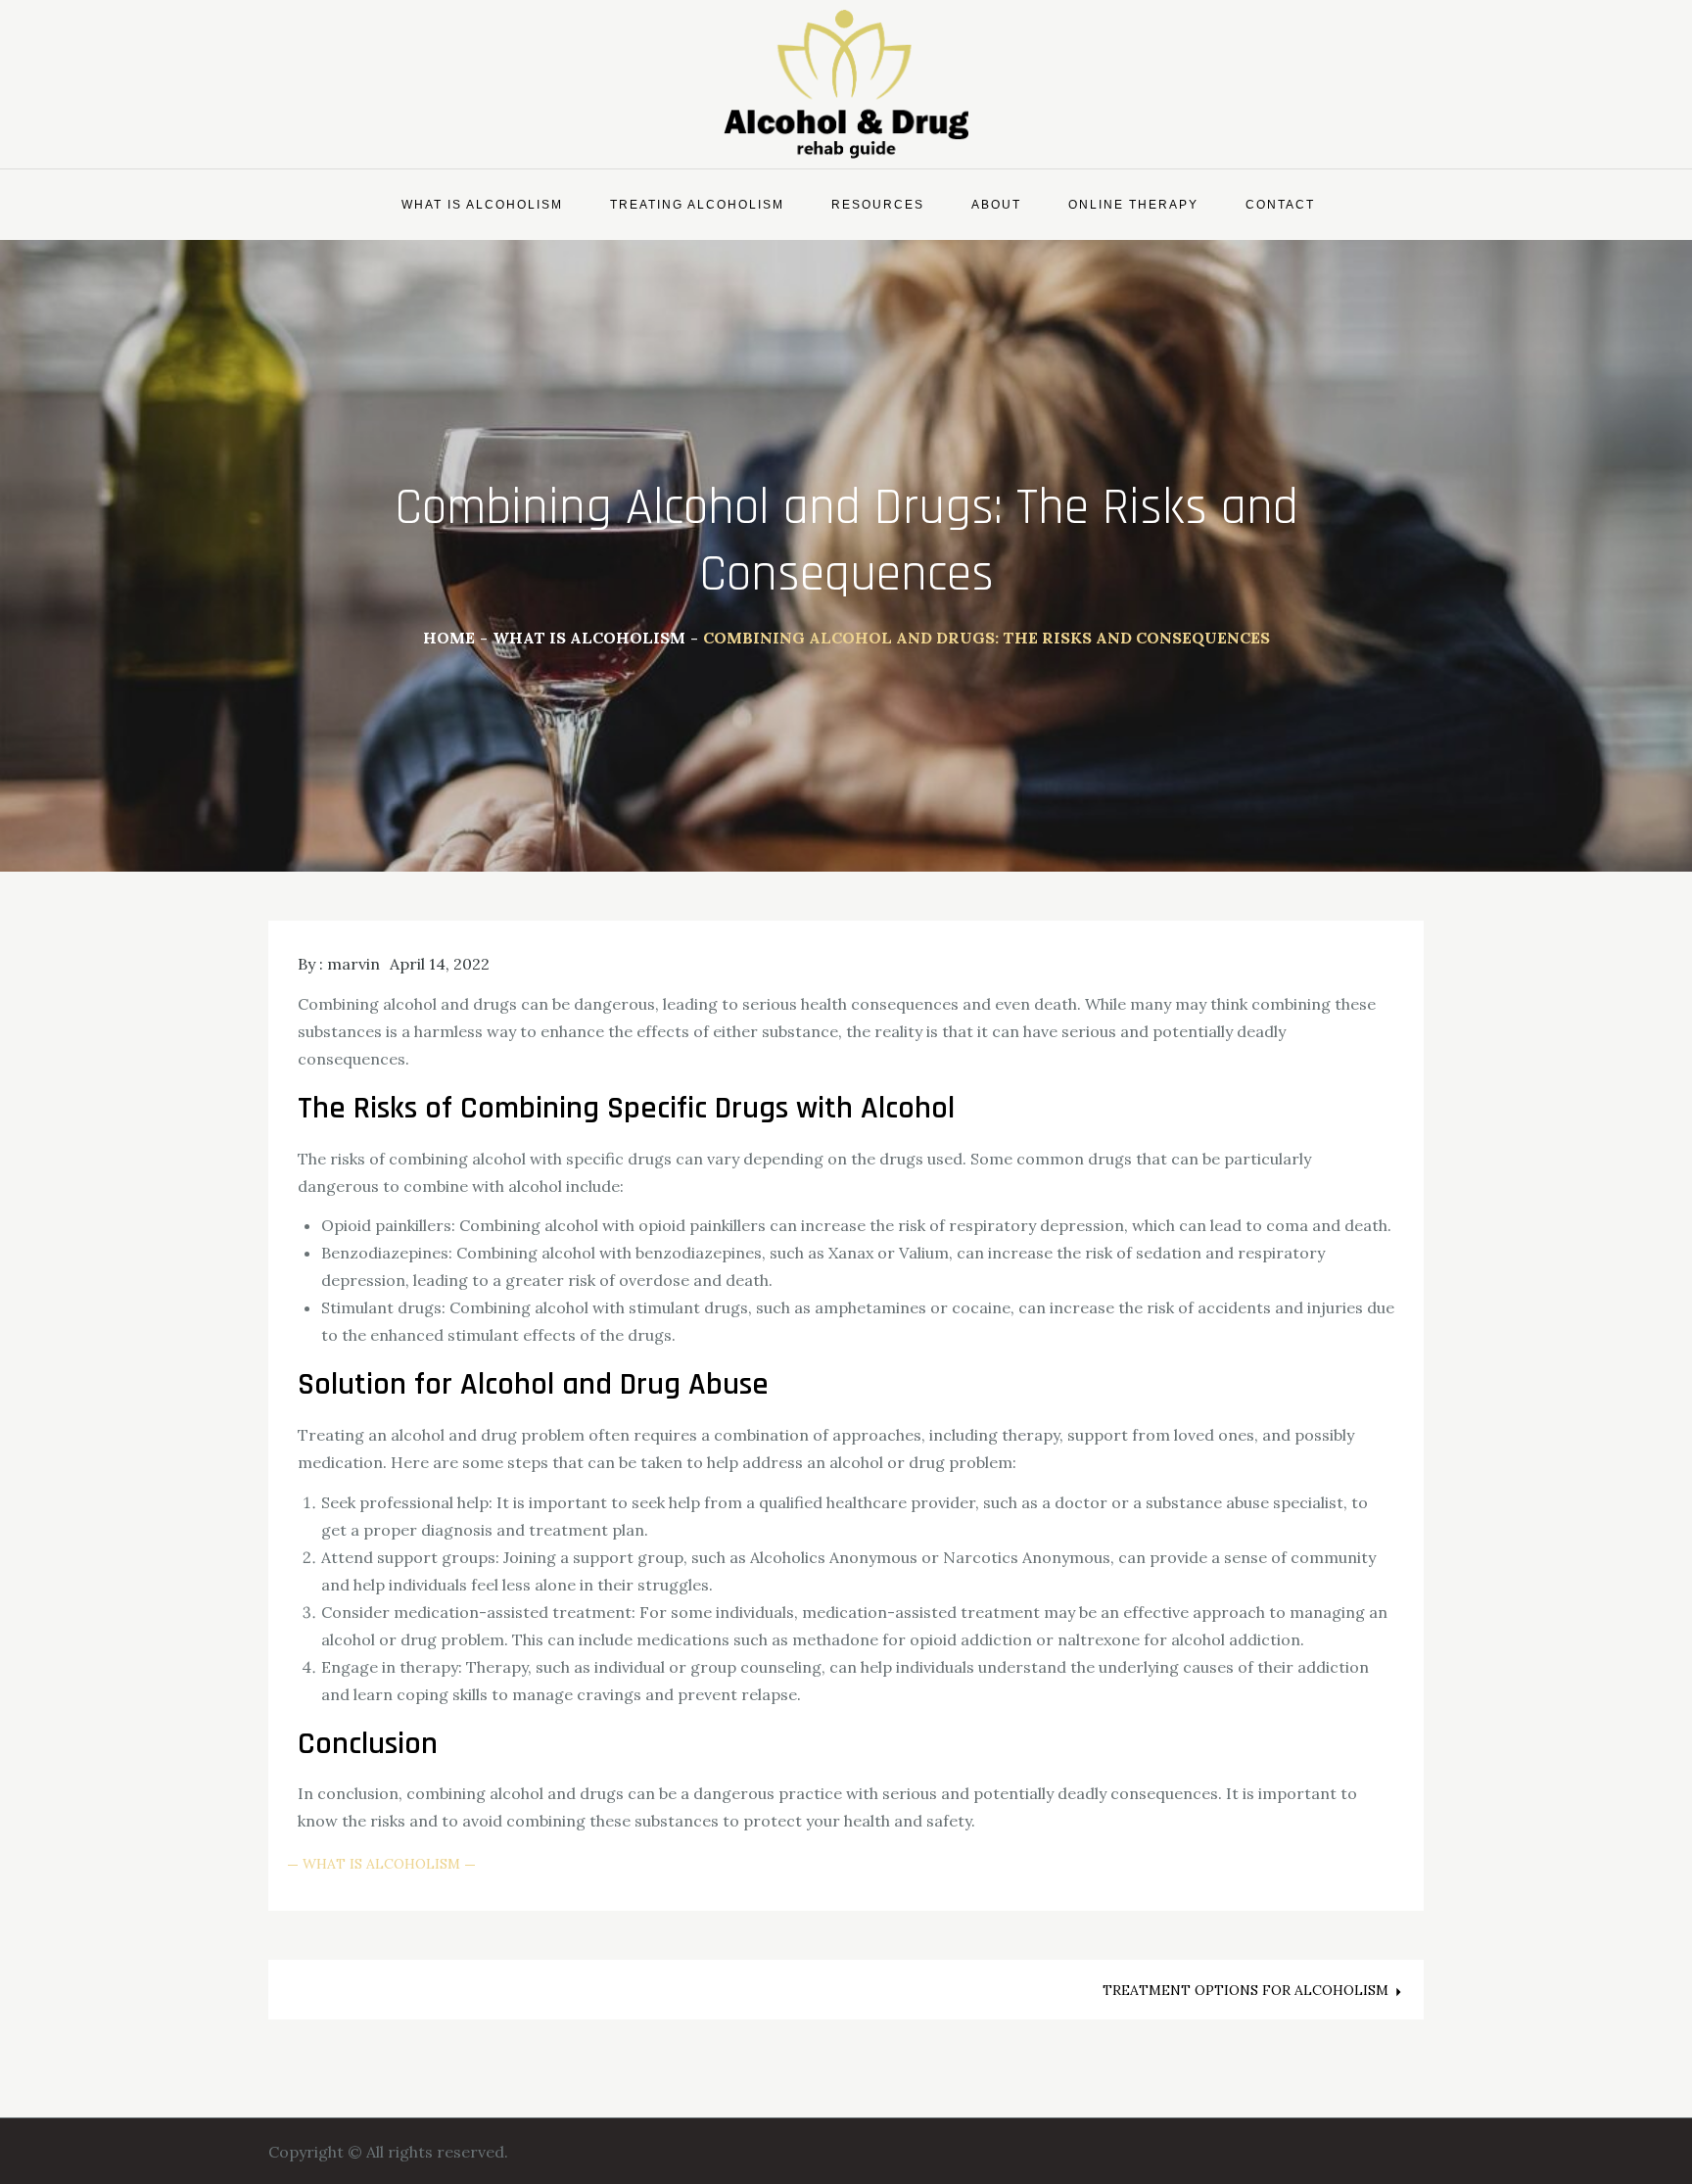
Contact (1280, 205)
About (996, 205)
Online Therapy (1133, 205)
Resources (878, 205)
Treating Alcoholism (697, 205)
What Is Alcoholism (482, 205)
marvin (353, 964)
